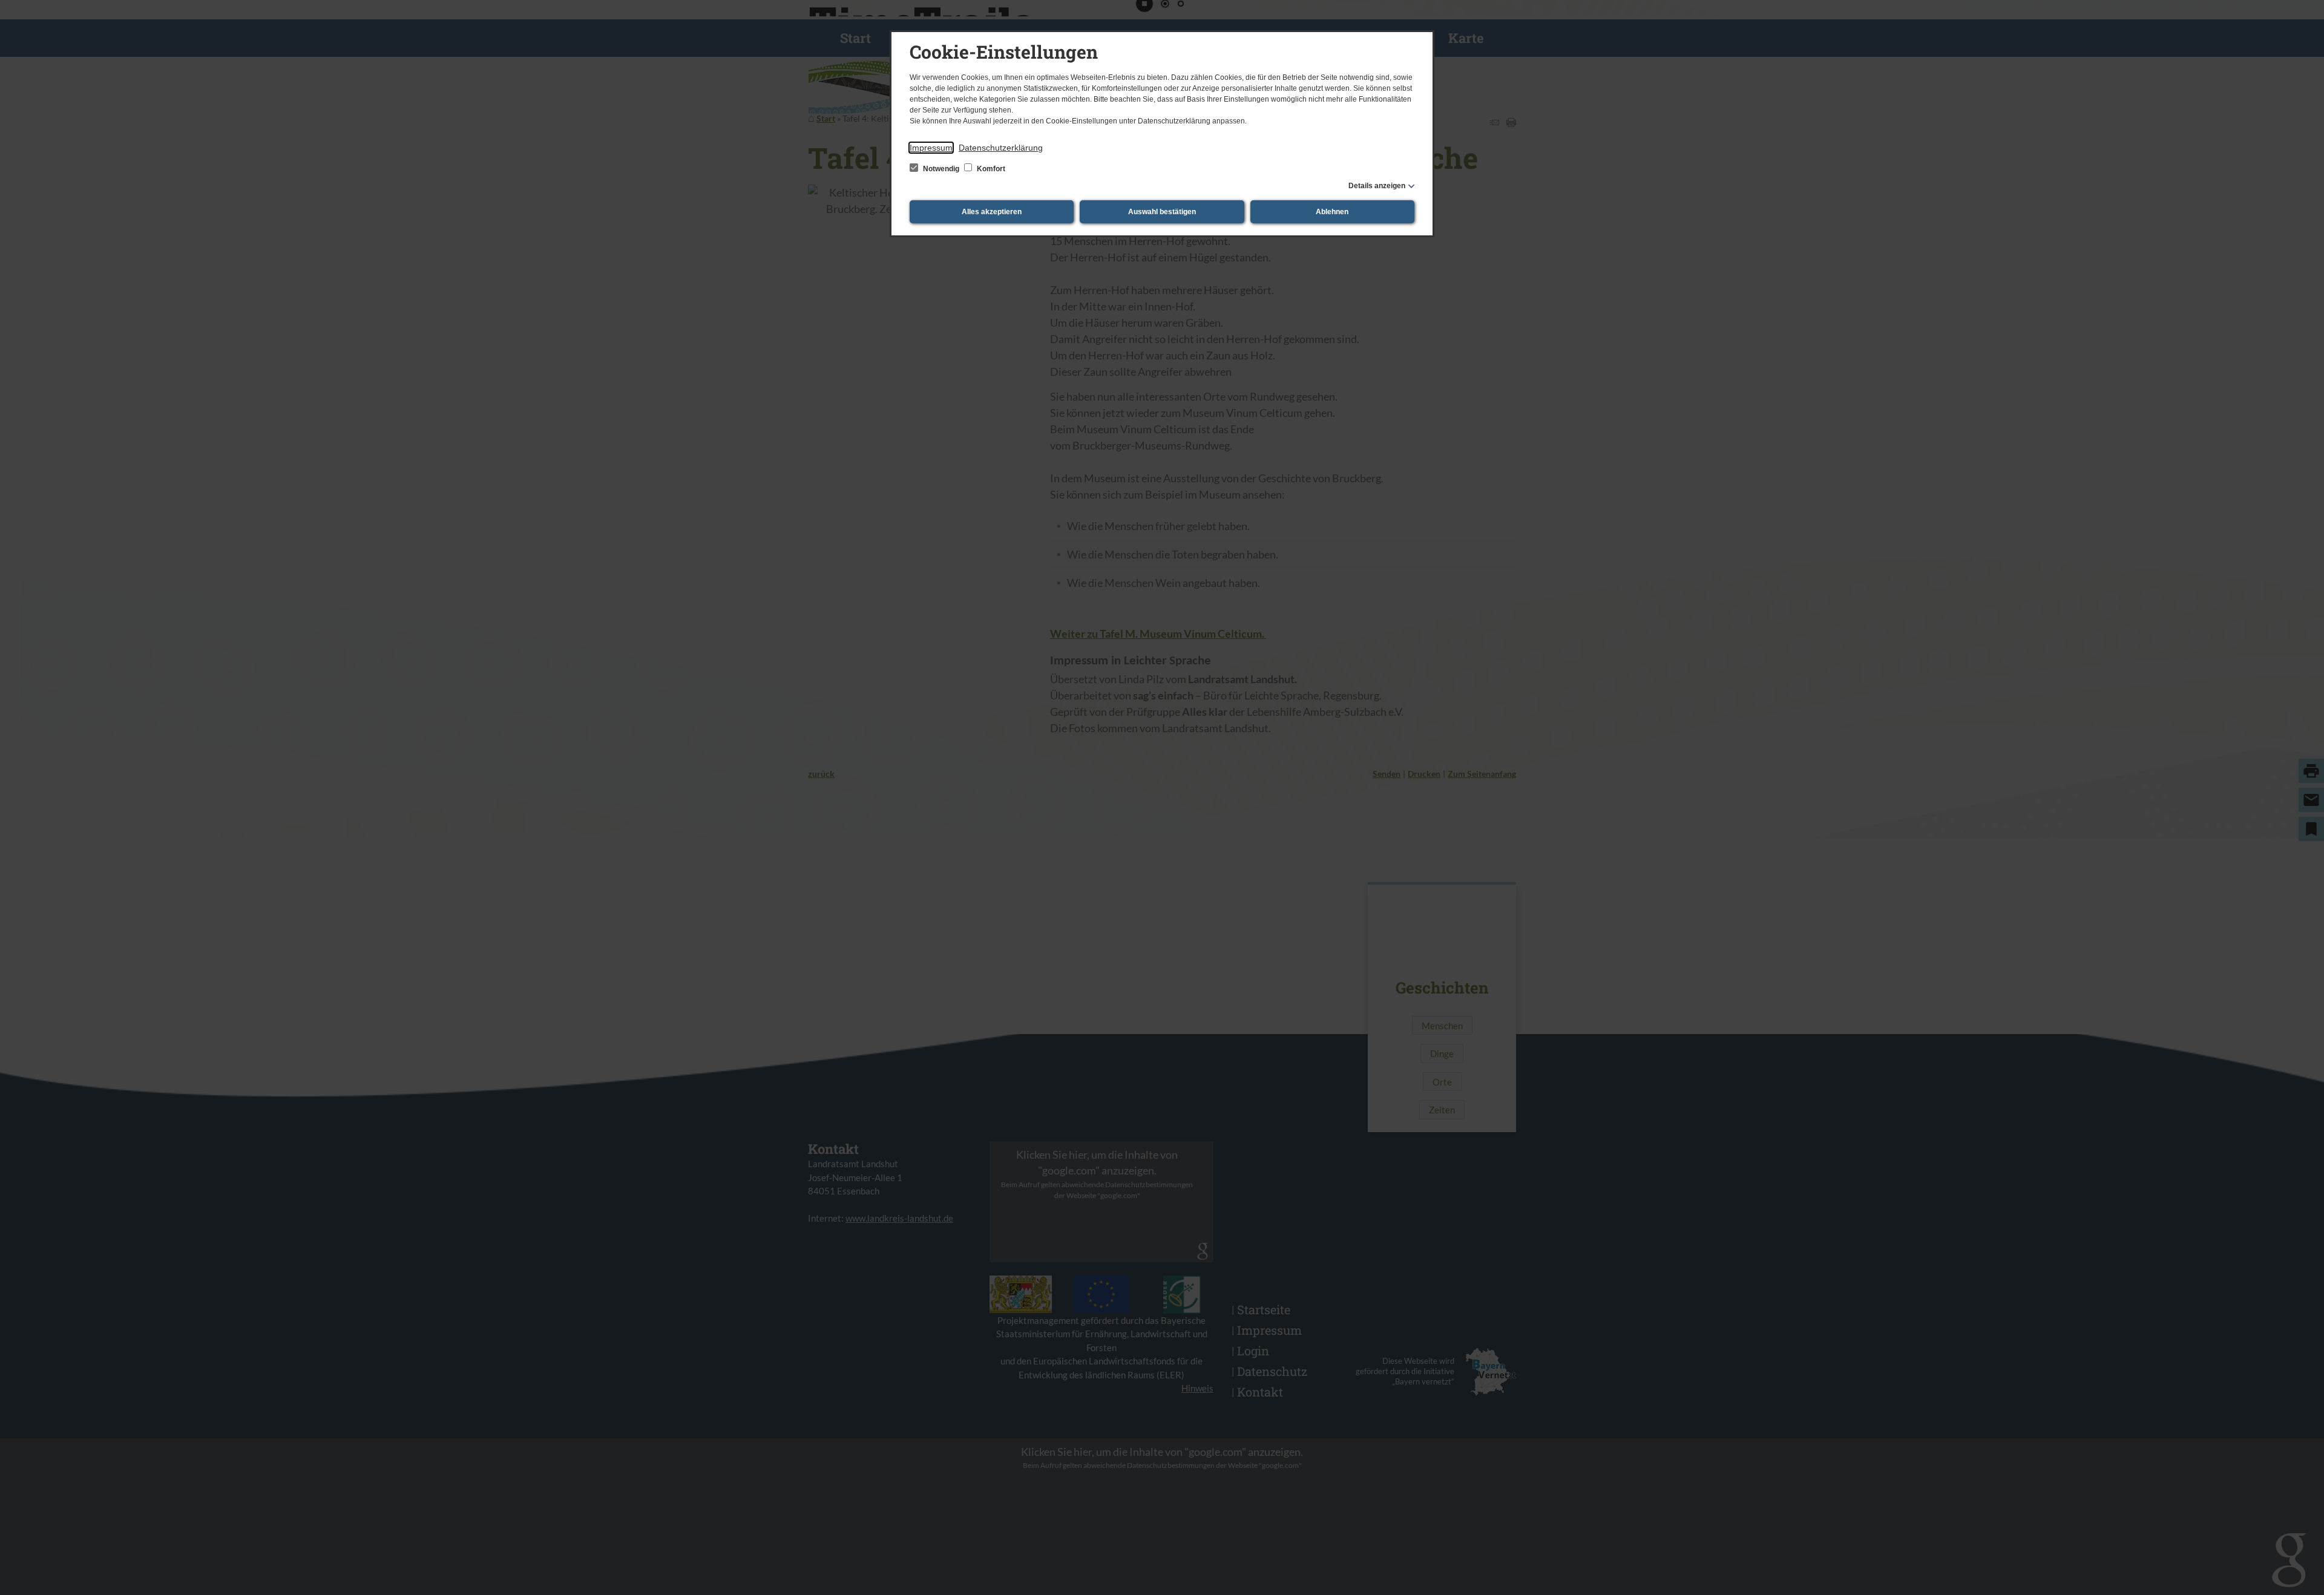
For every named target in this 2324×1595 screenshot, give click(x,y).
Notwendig (941, 169)
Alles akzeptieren (992, 212)
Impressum (931, 148)
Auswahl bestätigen (1162, 212)
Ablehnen (1332, 212)
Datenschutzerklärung (1001, 148)
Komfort (990, 169)
